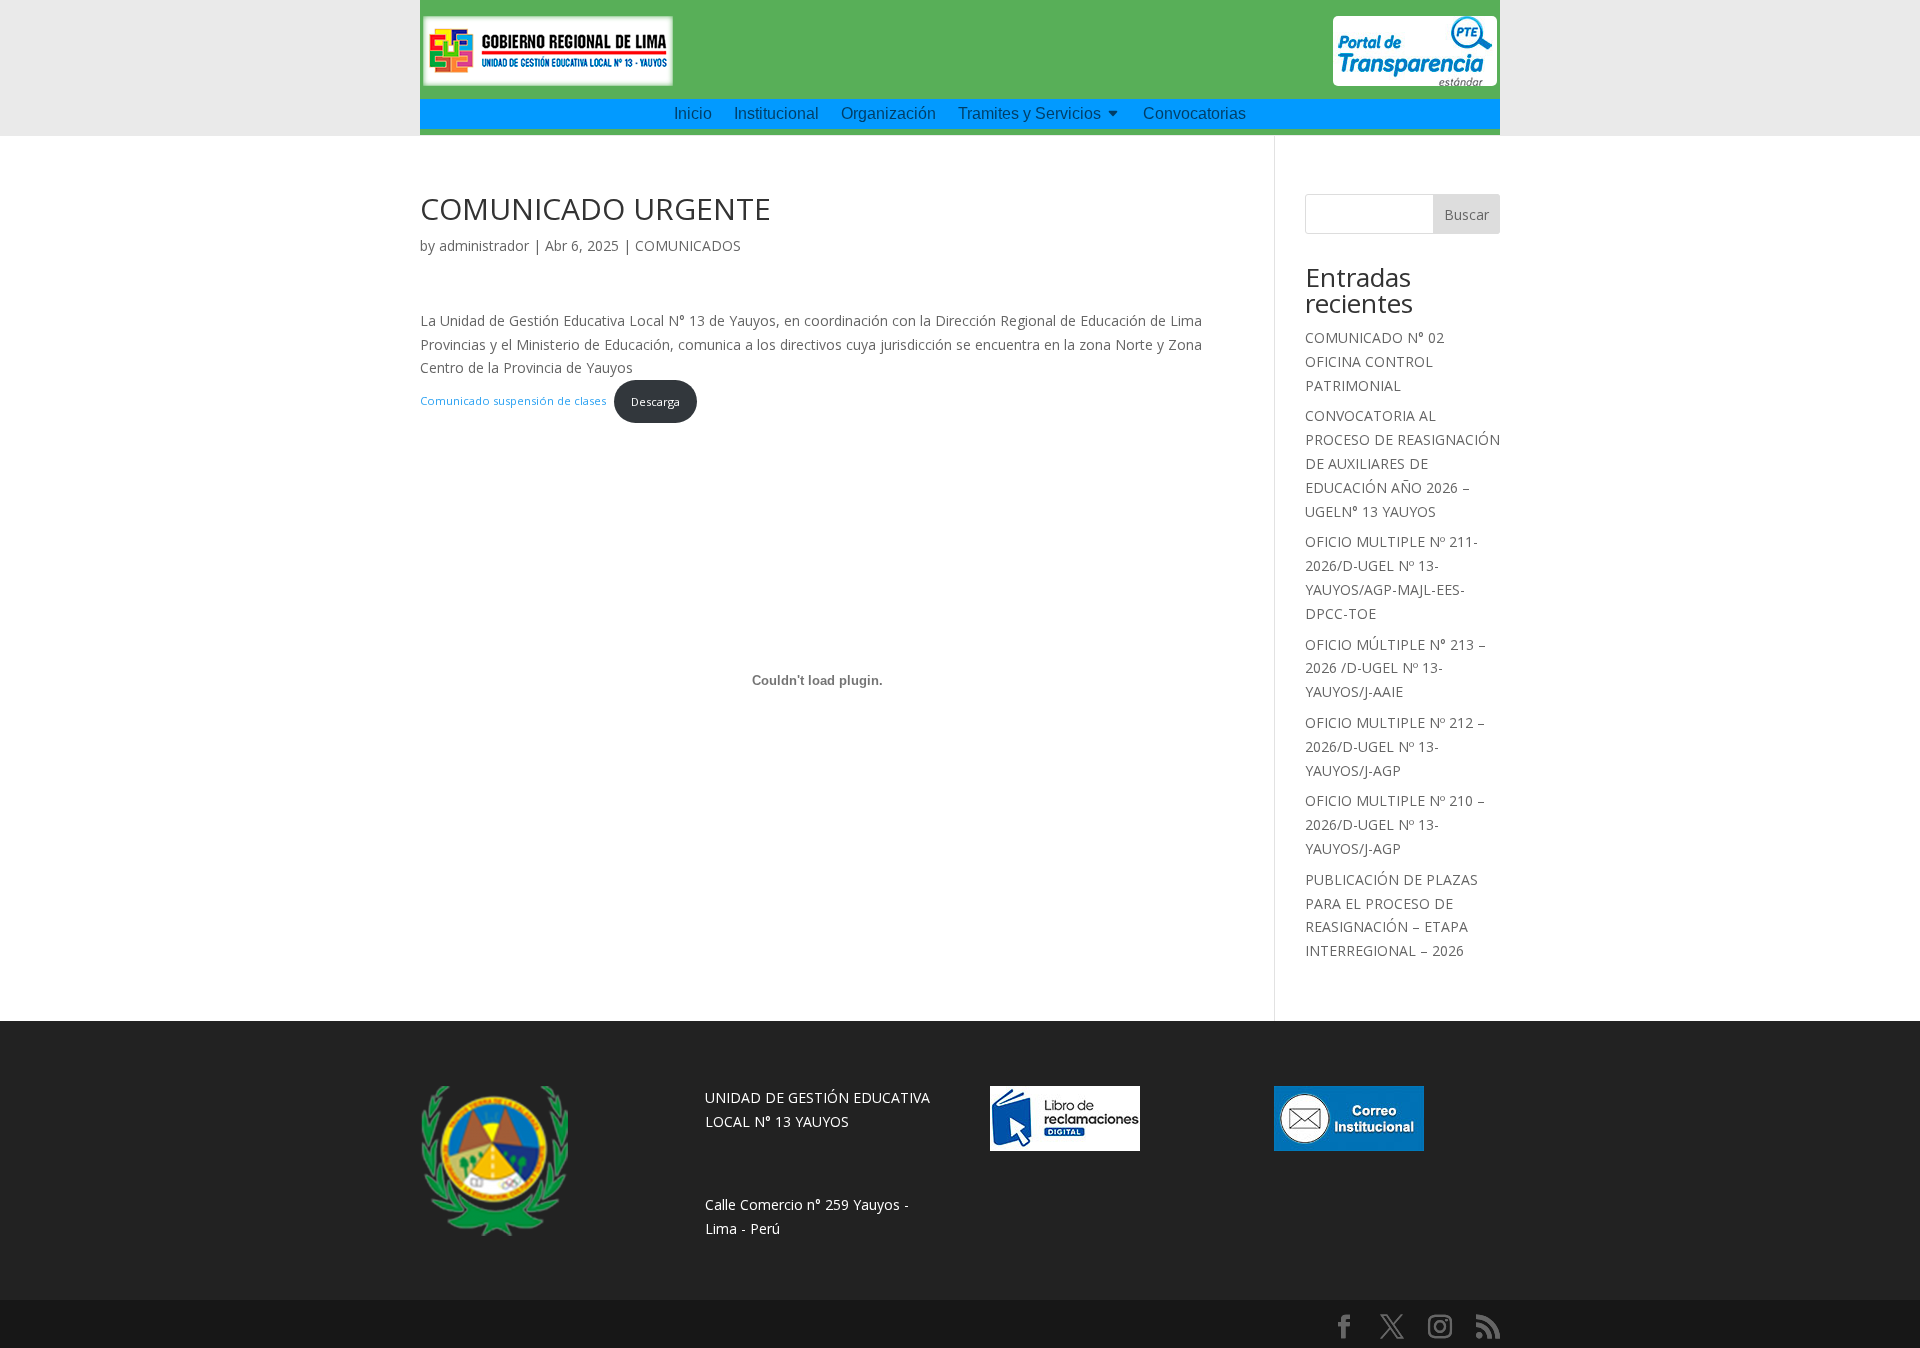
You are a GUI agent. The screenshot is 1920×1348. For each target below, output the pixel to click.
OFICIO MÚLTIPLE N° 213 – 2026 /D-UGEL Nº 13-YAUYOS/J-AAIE (1395, 668)
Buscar (1466, 214)
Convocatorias (1194, 114)
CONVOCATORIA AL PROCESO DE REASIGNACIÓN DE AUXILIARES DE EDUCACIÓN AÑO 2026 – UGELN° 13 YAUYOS (1402, 463)
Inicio (693, 114)
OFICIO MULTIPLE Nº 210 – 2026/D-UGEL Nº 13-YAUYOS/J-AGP (1395, 824)
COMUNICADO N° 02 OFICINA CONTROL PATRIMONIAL (1374, 361)
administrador (484, 245)
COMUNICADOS (688, 245)
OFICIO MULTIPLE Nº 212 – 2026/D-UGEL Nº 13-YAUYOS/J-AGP (1395, 746)
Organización (888, 114)
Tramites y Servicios (1029, 114)
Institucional (776, 114)
